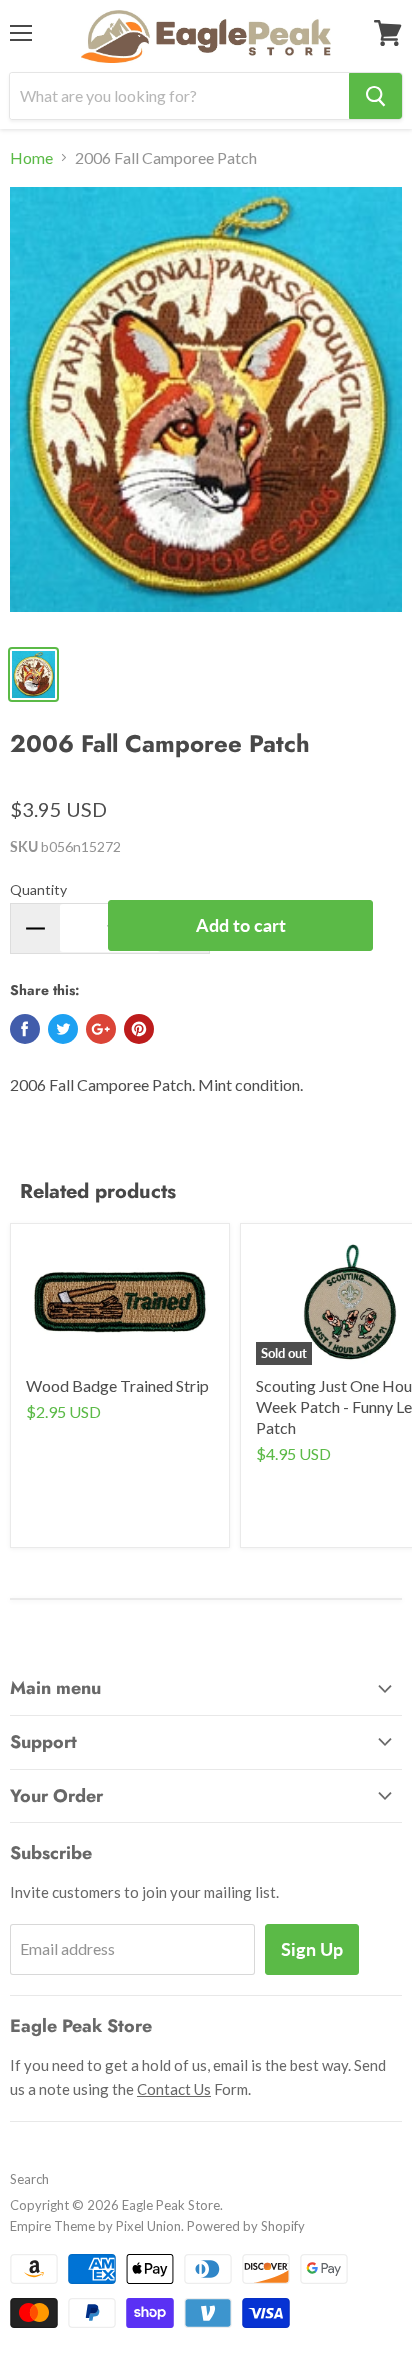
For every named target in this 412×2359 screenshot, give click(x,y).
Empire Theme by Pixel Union (95, 2226)
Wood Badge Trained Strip (117, 1385)
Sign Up (312, 1949)
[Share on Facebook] (25, 1029)
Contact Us (174, 2089)
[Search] (375, 96)
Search (29, 2179)
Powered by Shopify (246, 2226)
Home (31, 158)
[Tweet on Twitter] (63, 1029)
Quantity (38, 889)
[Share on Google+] (101, 1029)
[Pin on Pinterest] (139, 1029)
